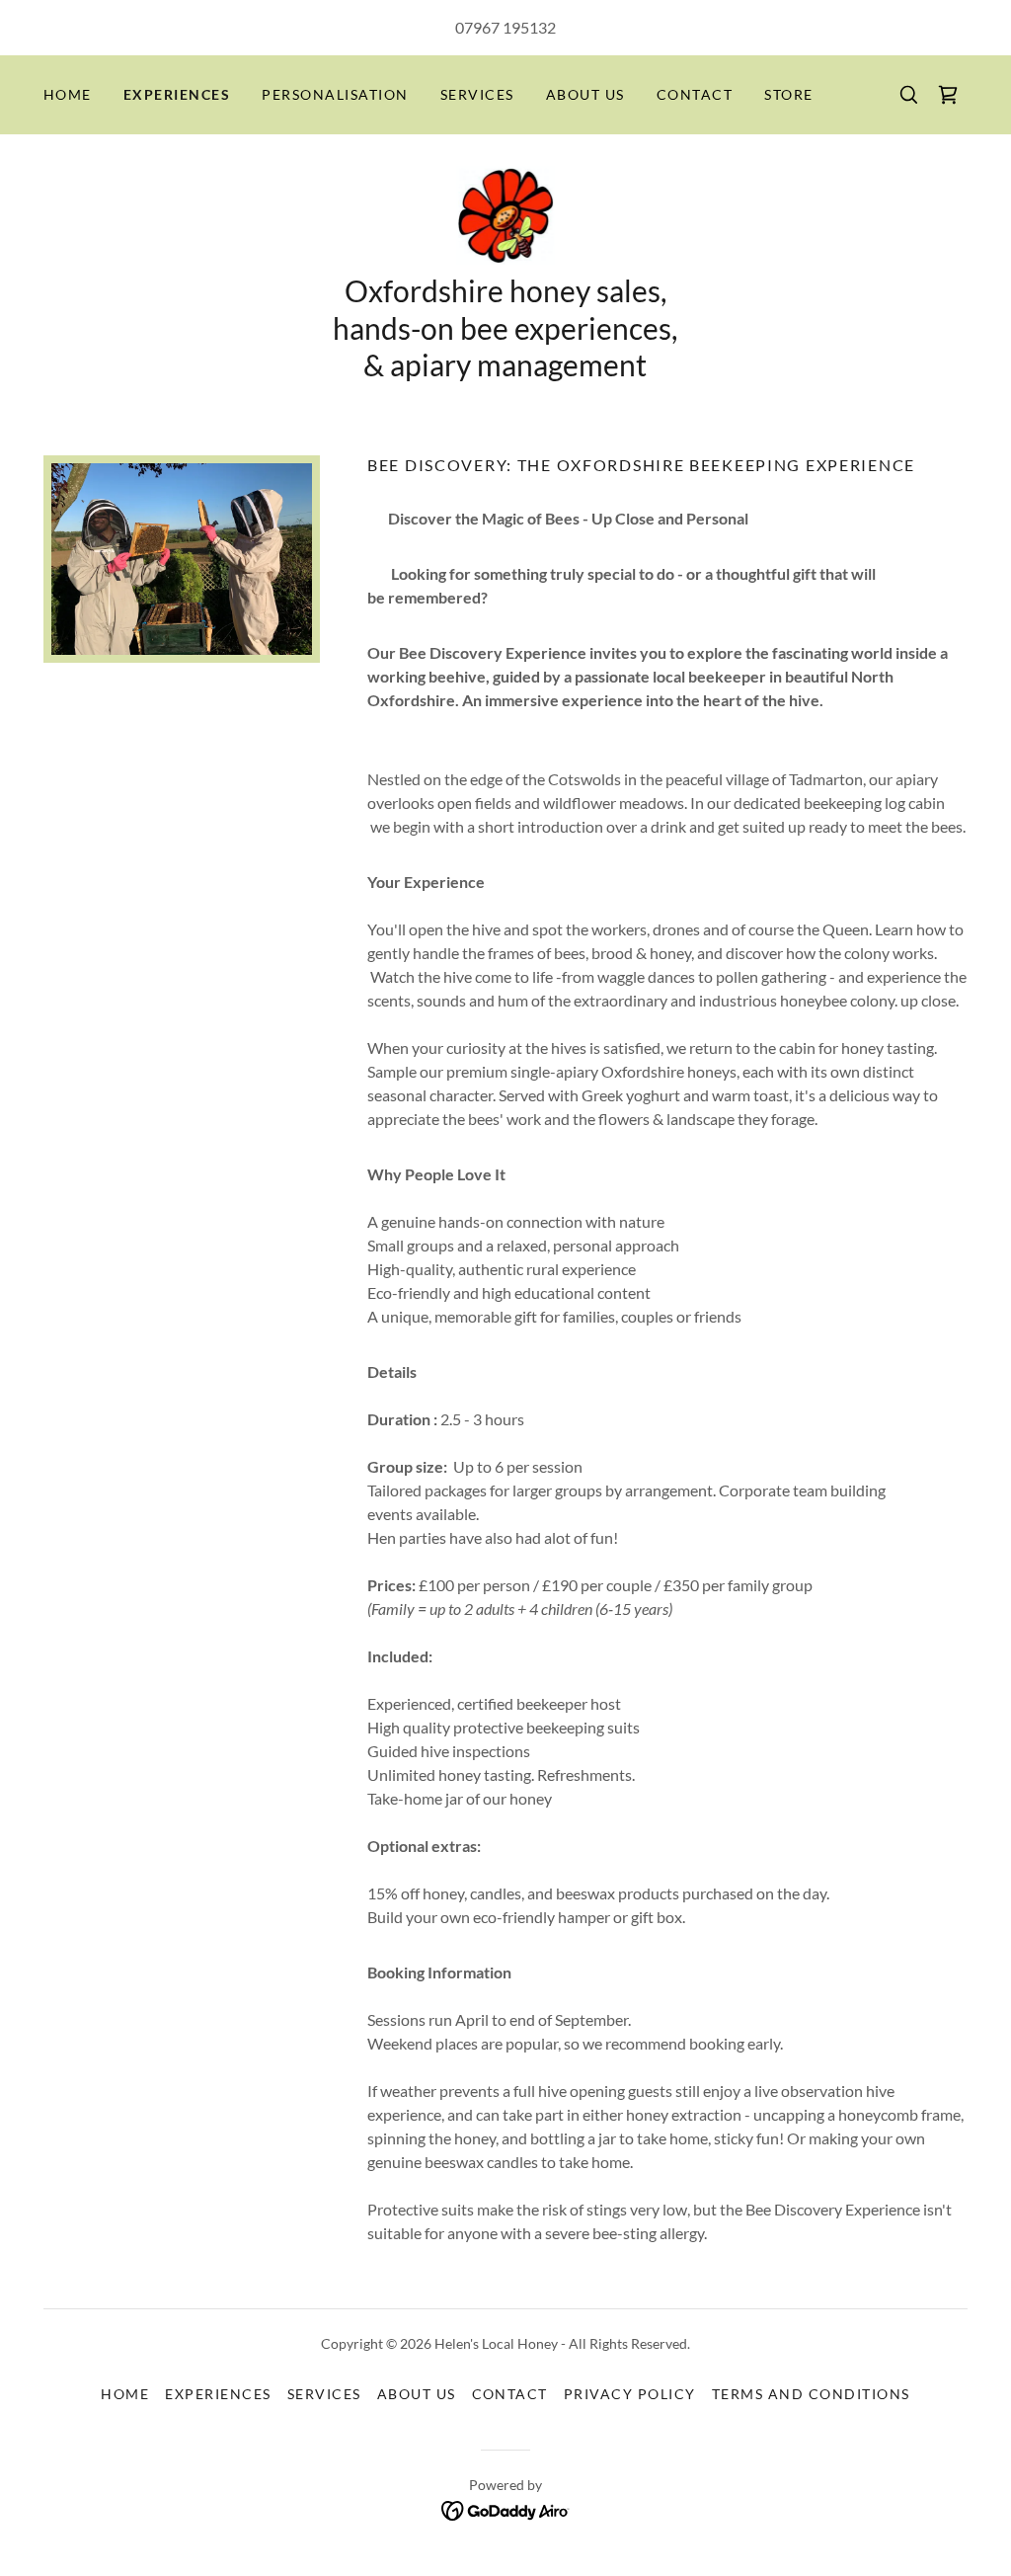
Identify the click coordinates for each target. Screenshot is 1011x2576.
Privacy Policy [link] (630, 2394)
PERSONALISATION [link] (335, 94)
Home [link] (68, 94)
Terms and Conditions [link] (811, 2394)
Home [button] (125, 2394)
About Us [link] (585, 94)
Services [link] (477, 94)
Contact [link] (695, 94)
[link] (948, 95)
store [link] (789, 94)
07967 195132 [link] (505, 27)
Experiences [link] (177, 94)
